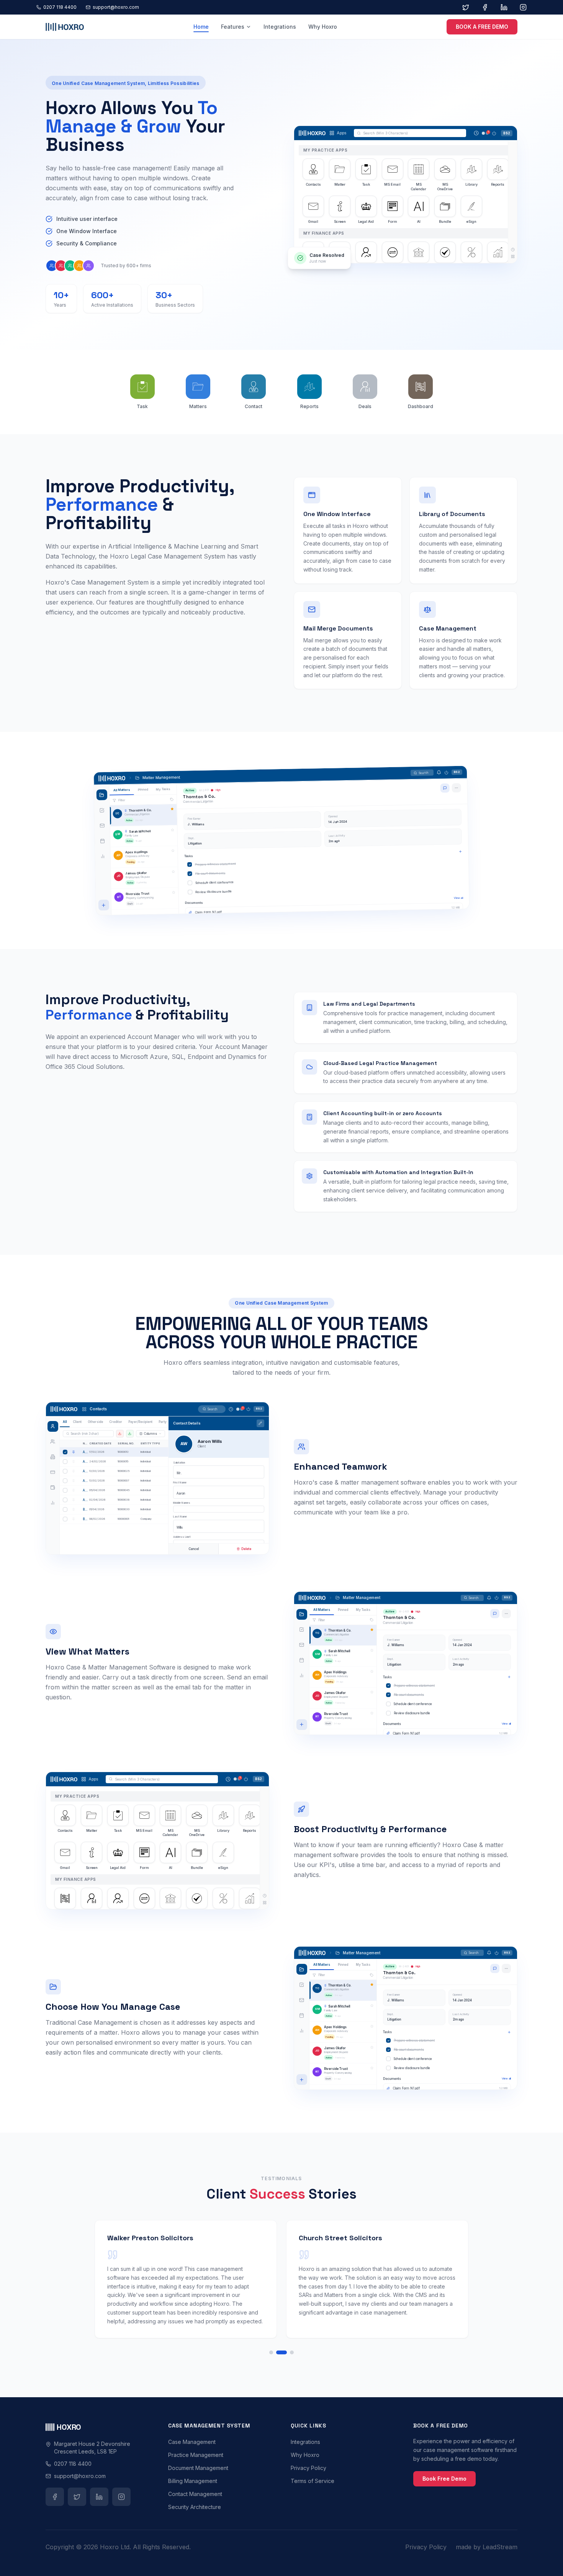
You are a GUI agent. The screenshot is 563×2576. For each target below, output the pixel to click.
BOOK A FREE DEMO (482, 27)
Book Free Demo (444, 2479)
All (65, 1422)
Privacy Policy (309, 2468)
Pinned (143, 789)
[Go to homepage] (65, 27)
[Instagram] (523, 7)
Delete (246, 1549)
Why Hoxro (323, 27)
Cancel (194, 1549)
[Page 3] (292, 2352)
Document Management (198, 2468)
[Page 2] (281, 2352)
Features (233, 27)
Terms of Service (313, 2481)
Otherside (95, 1422)
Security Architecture (195, 2507)
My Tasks (163, 789)
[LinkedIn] (504, 7)
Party (163, 1422)
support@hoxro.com (116, 7)
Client (77, 1422)
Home (201, 27)
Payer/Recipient (140, 1422)
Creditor (116, 1422)
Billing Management (193, 2481)
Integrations (280, 27)
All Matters (122, 790)
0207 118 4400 (60, 7)
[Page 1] (271, 2352)
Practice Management (196, 2455)
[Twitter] (466, 7)
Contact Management (195, 2494)
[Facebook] (485, 7)
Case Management (192, 2442)
